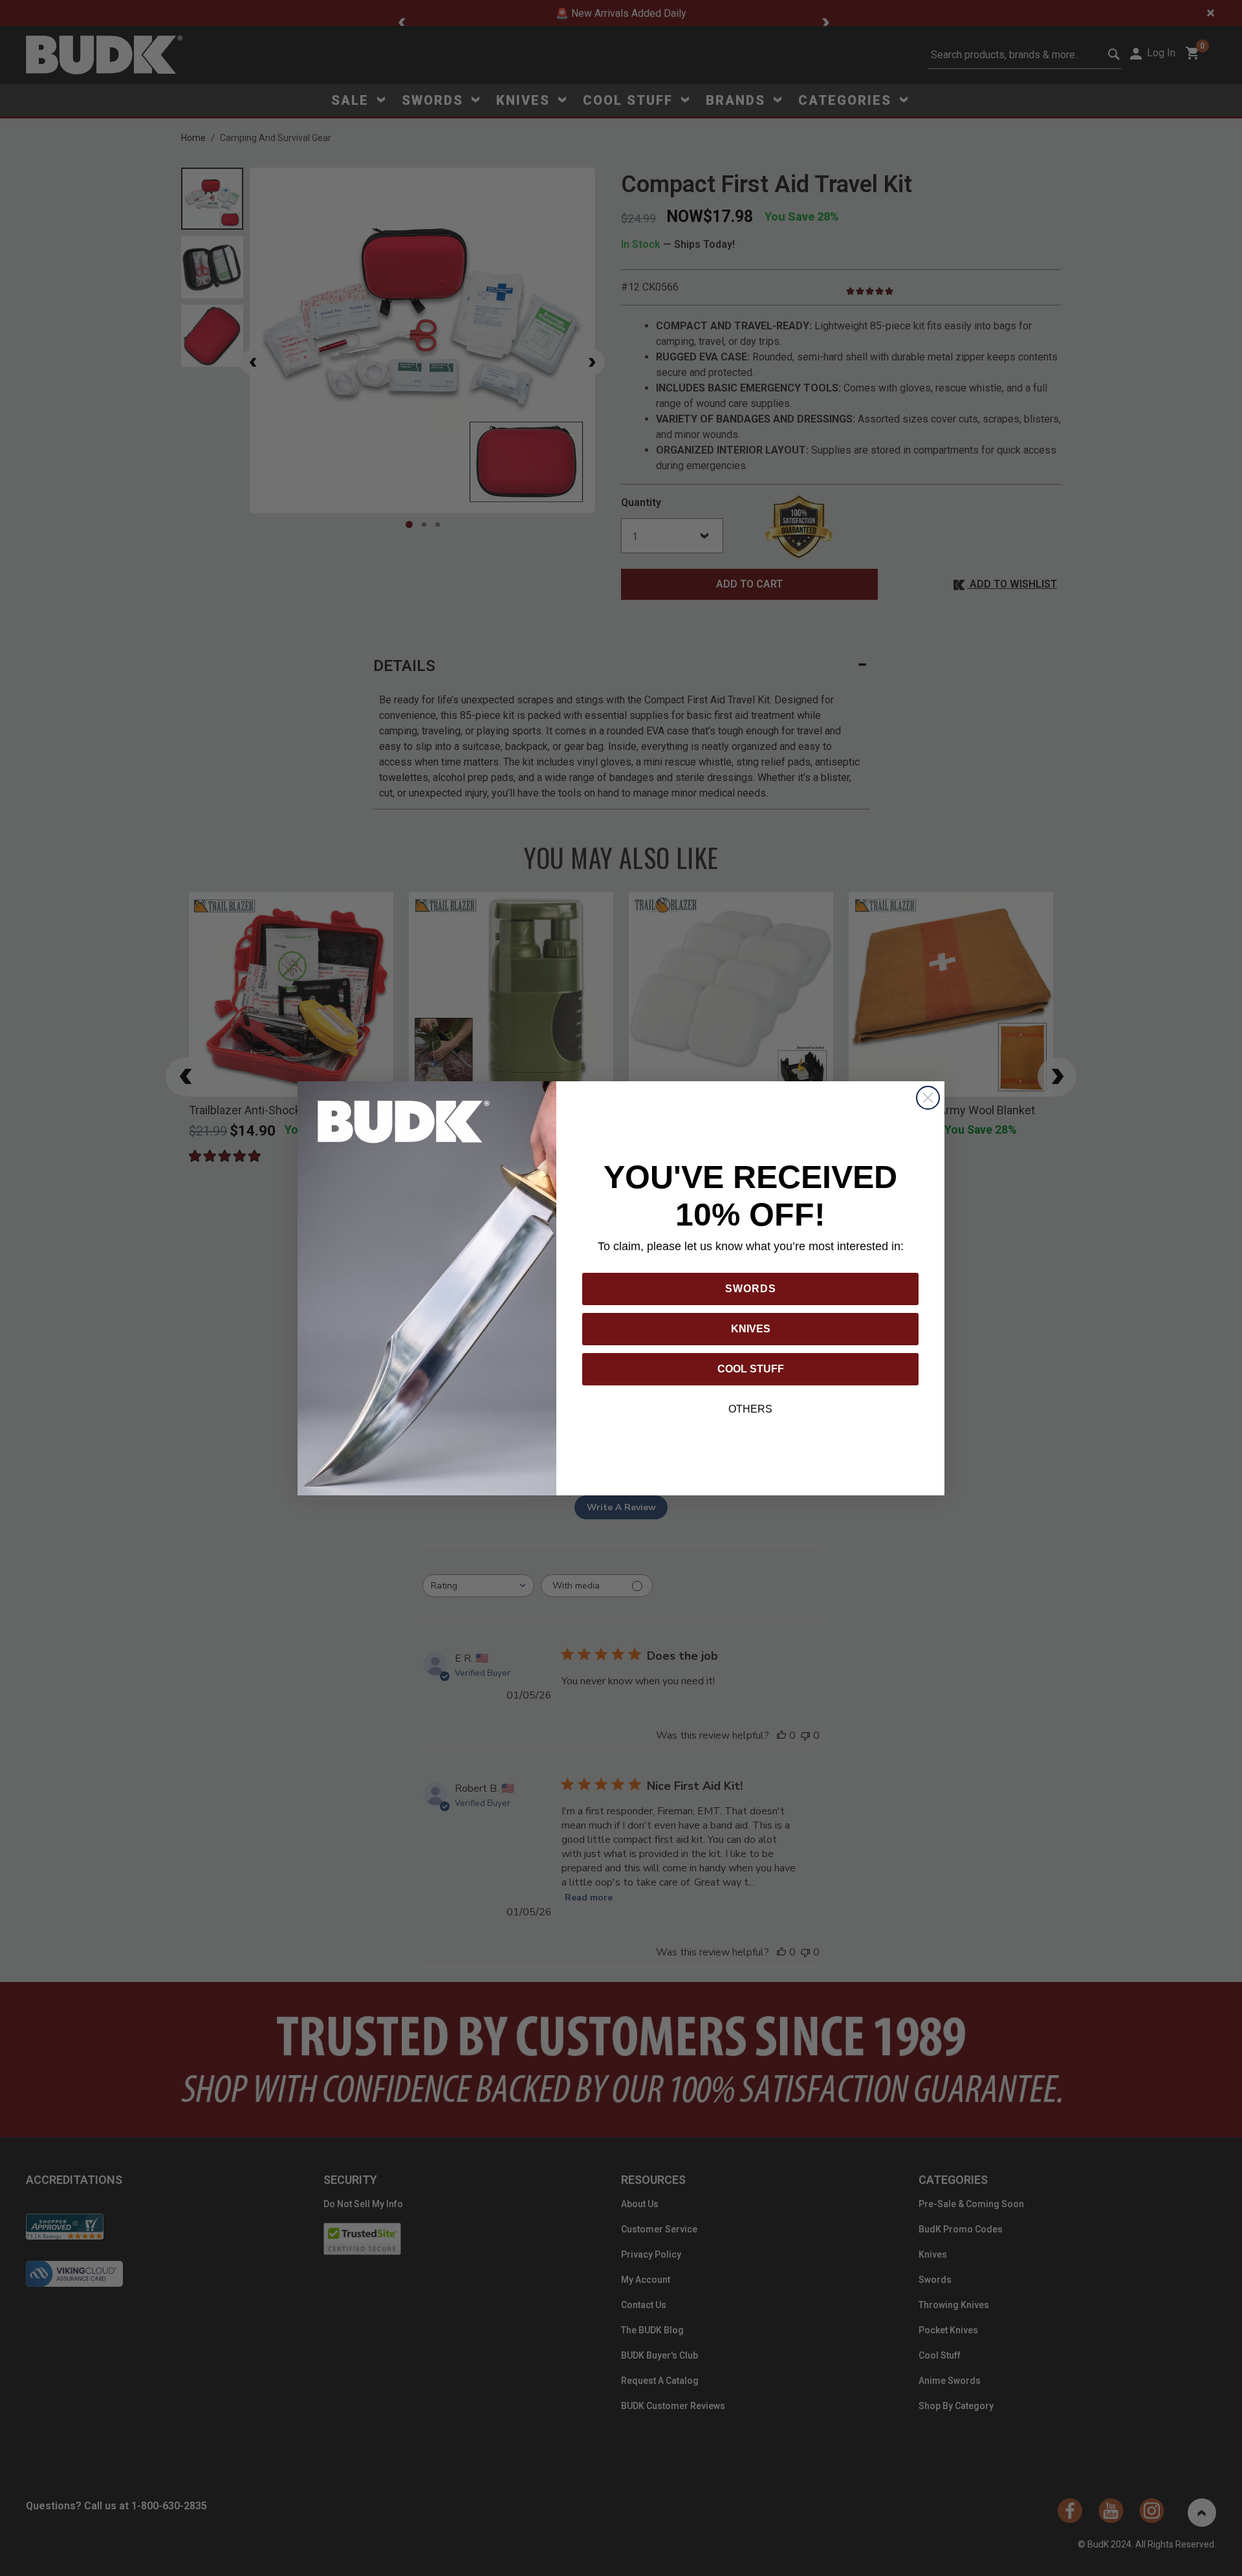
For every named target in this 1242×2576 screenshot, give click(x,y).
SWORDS (751, 1289)
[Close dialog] (928, 1098)
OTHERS (750, 1409)
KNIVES (751, 1329)
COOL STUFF (751, 1369)
